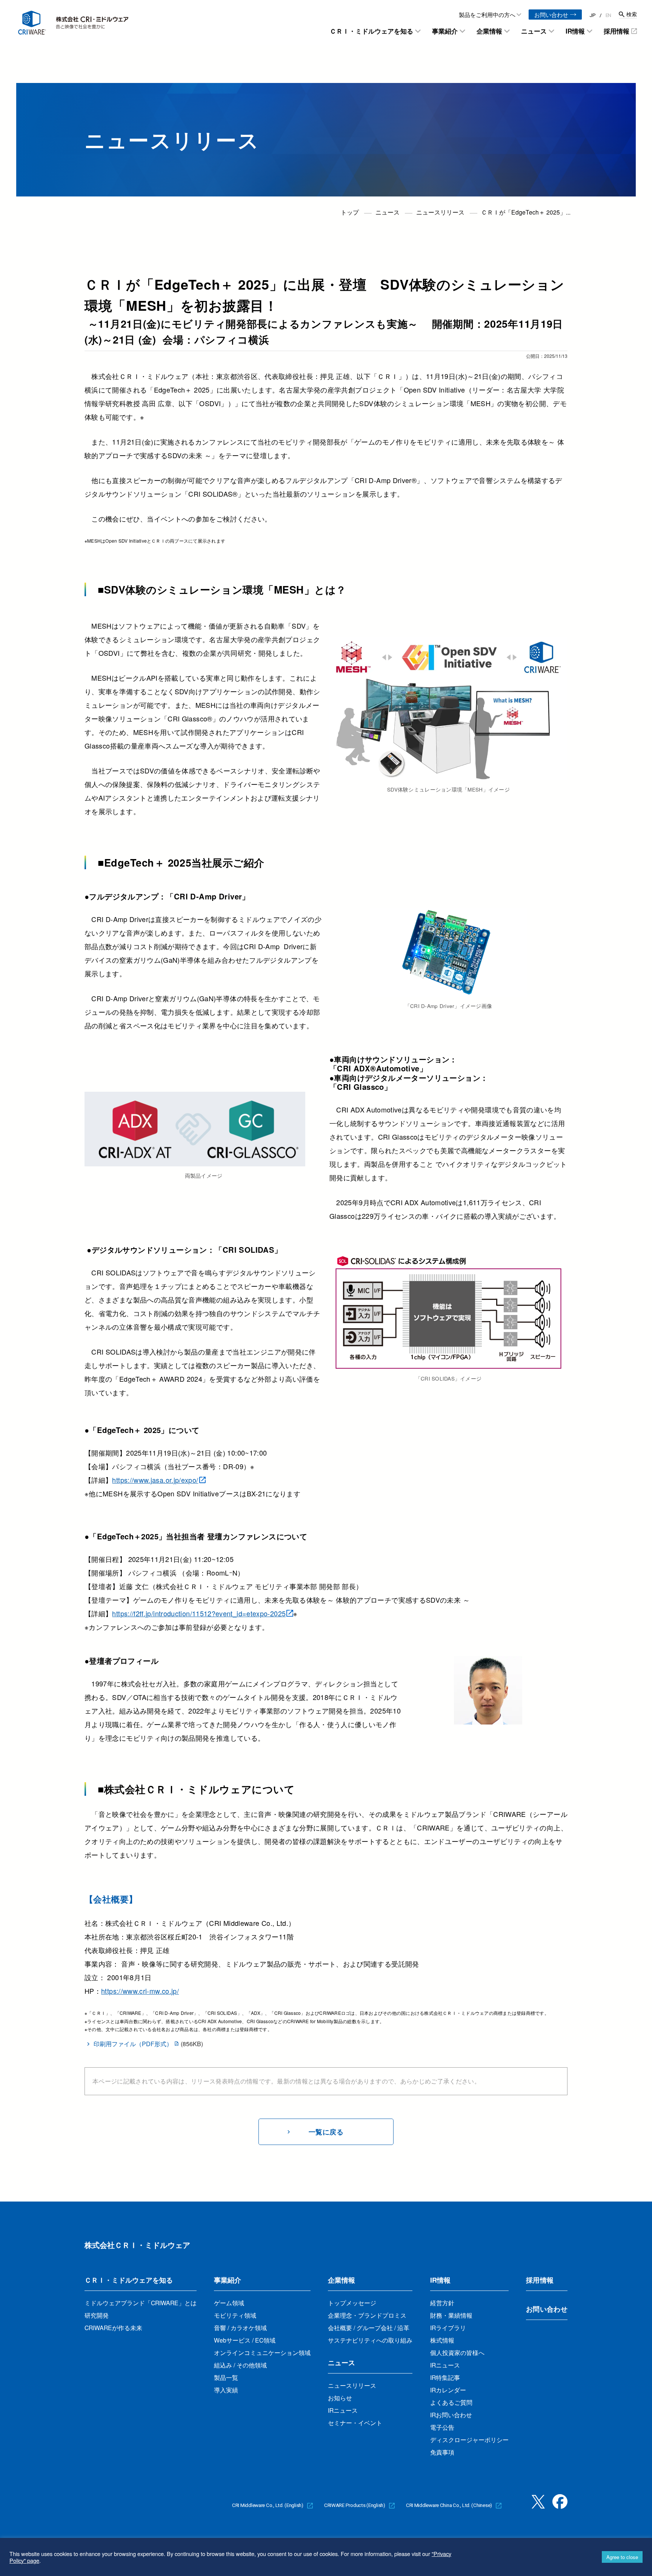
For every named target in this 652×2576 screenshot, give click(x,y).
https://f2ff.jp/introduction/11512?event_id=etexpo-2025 (199, 1613)
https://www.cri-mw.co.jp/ (140, 1991)
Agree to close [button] (622, 2557)
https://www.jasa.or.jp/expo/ (155, 1480)
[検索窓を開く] (628, 14)
